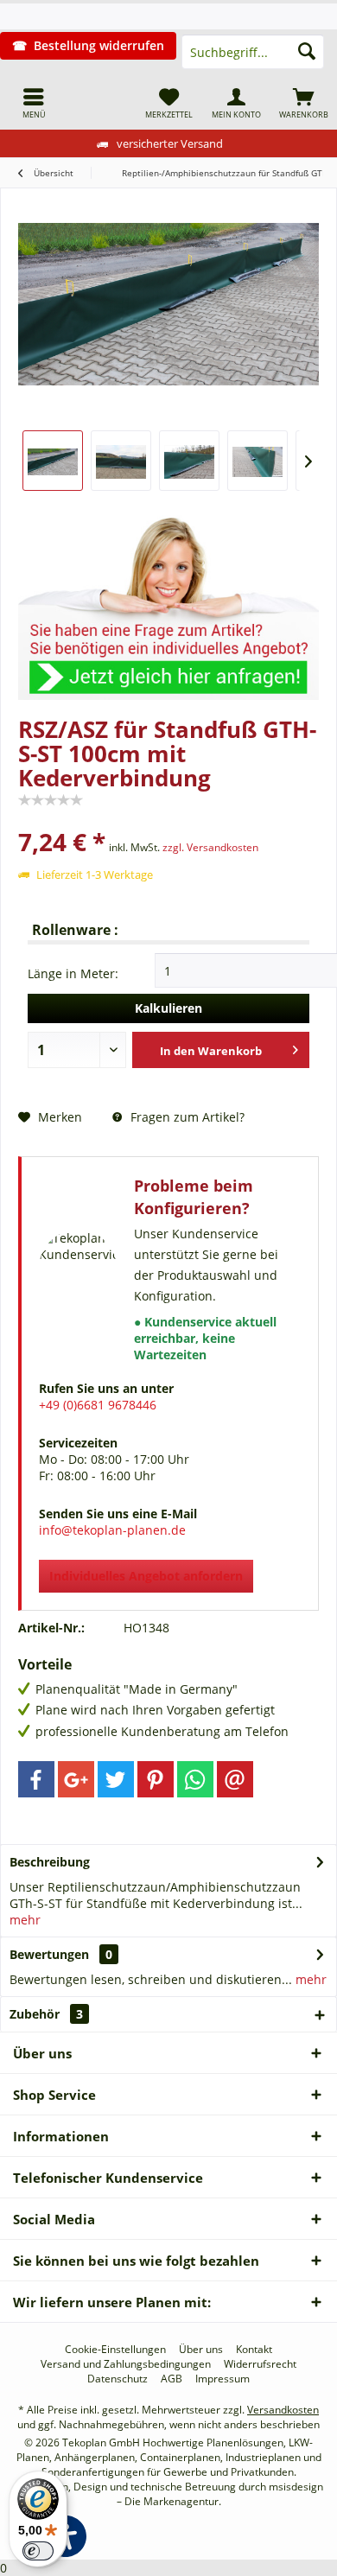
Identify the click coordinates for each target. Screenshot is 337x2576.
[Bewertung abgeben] (168, 819)
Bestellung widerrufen (99, 45)
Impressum (223, 2379)
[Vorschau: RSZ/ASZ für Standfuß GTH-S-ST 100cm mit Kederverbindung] (53, 461)
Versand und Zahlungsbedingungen (126, 2364)
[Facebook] (36, 1779)
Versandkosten (283, 2410)
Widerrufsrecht (260, 2364)
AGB (172, 2379)
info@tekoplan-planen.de (112, 1530)
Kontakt (254, 2350)
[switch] (38, 2551)
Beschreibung (50, 1862)
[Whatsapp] (195, 1779)
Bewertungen (49, 1954)
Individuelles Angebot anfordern (146, 1576)
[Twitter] (116, 1779)
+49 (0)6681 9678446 (98, 1405)
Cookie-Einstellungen (115, 2350)
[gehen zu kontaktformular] (168, 600)
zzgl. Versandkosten (210, 847)
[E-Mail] (235, 1779)
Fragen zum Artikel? (186, 1117)
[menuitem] (34, 103)
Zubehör (46, 2014)
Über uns (201, 2350)
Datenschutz (118, 2379)
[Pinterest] (156, 1779)
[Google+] (76, 1779)
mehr (25, 1920)
